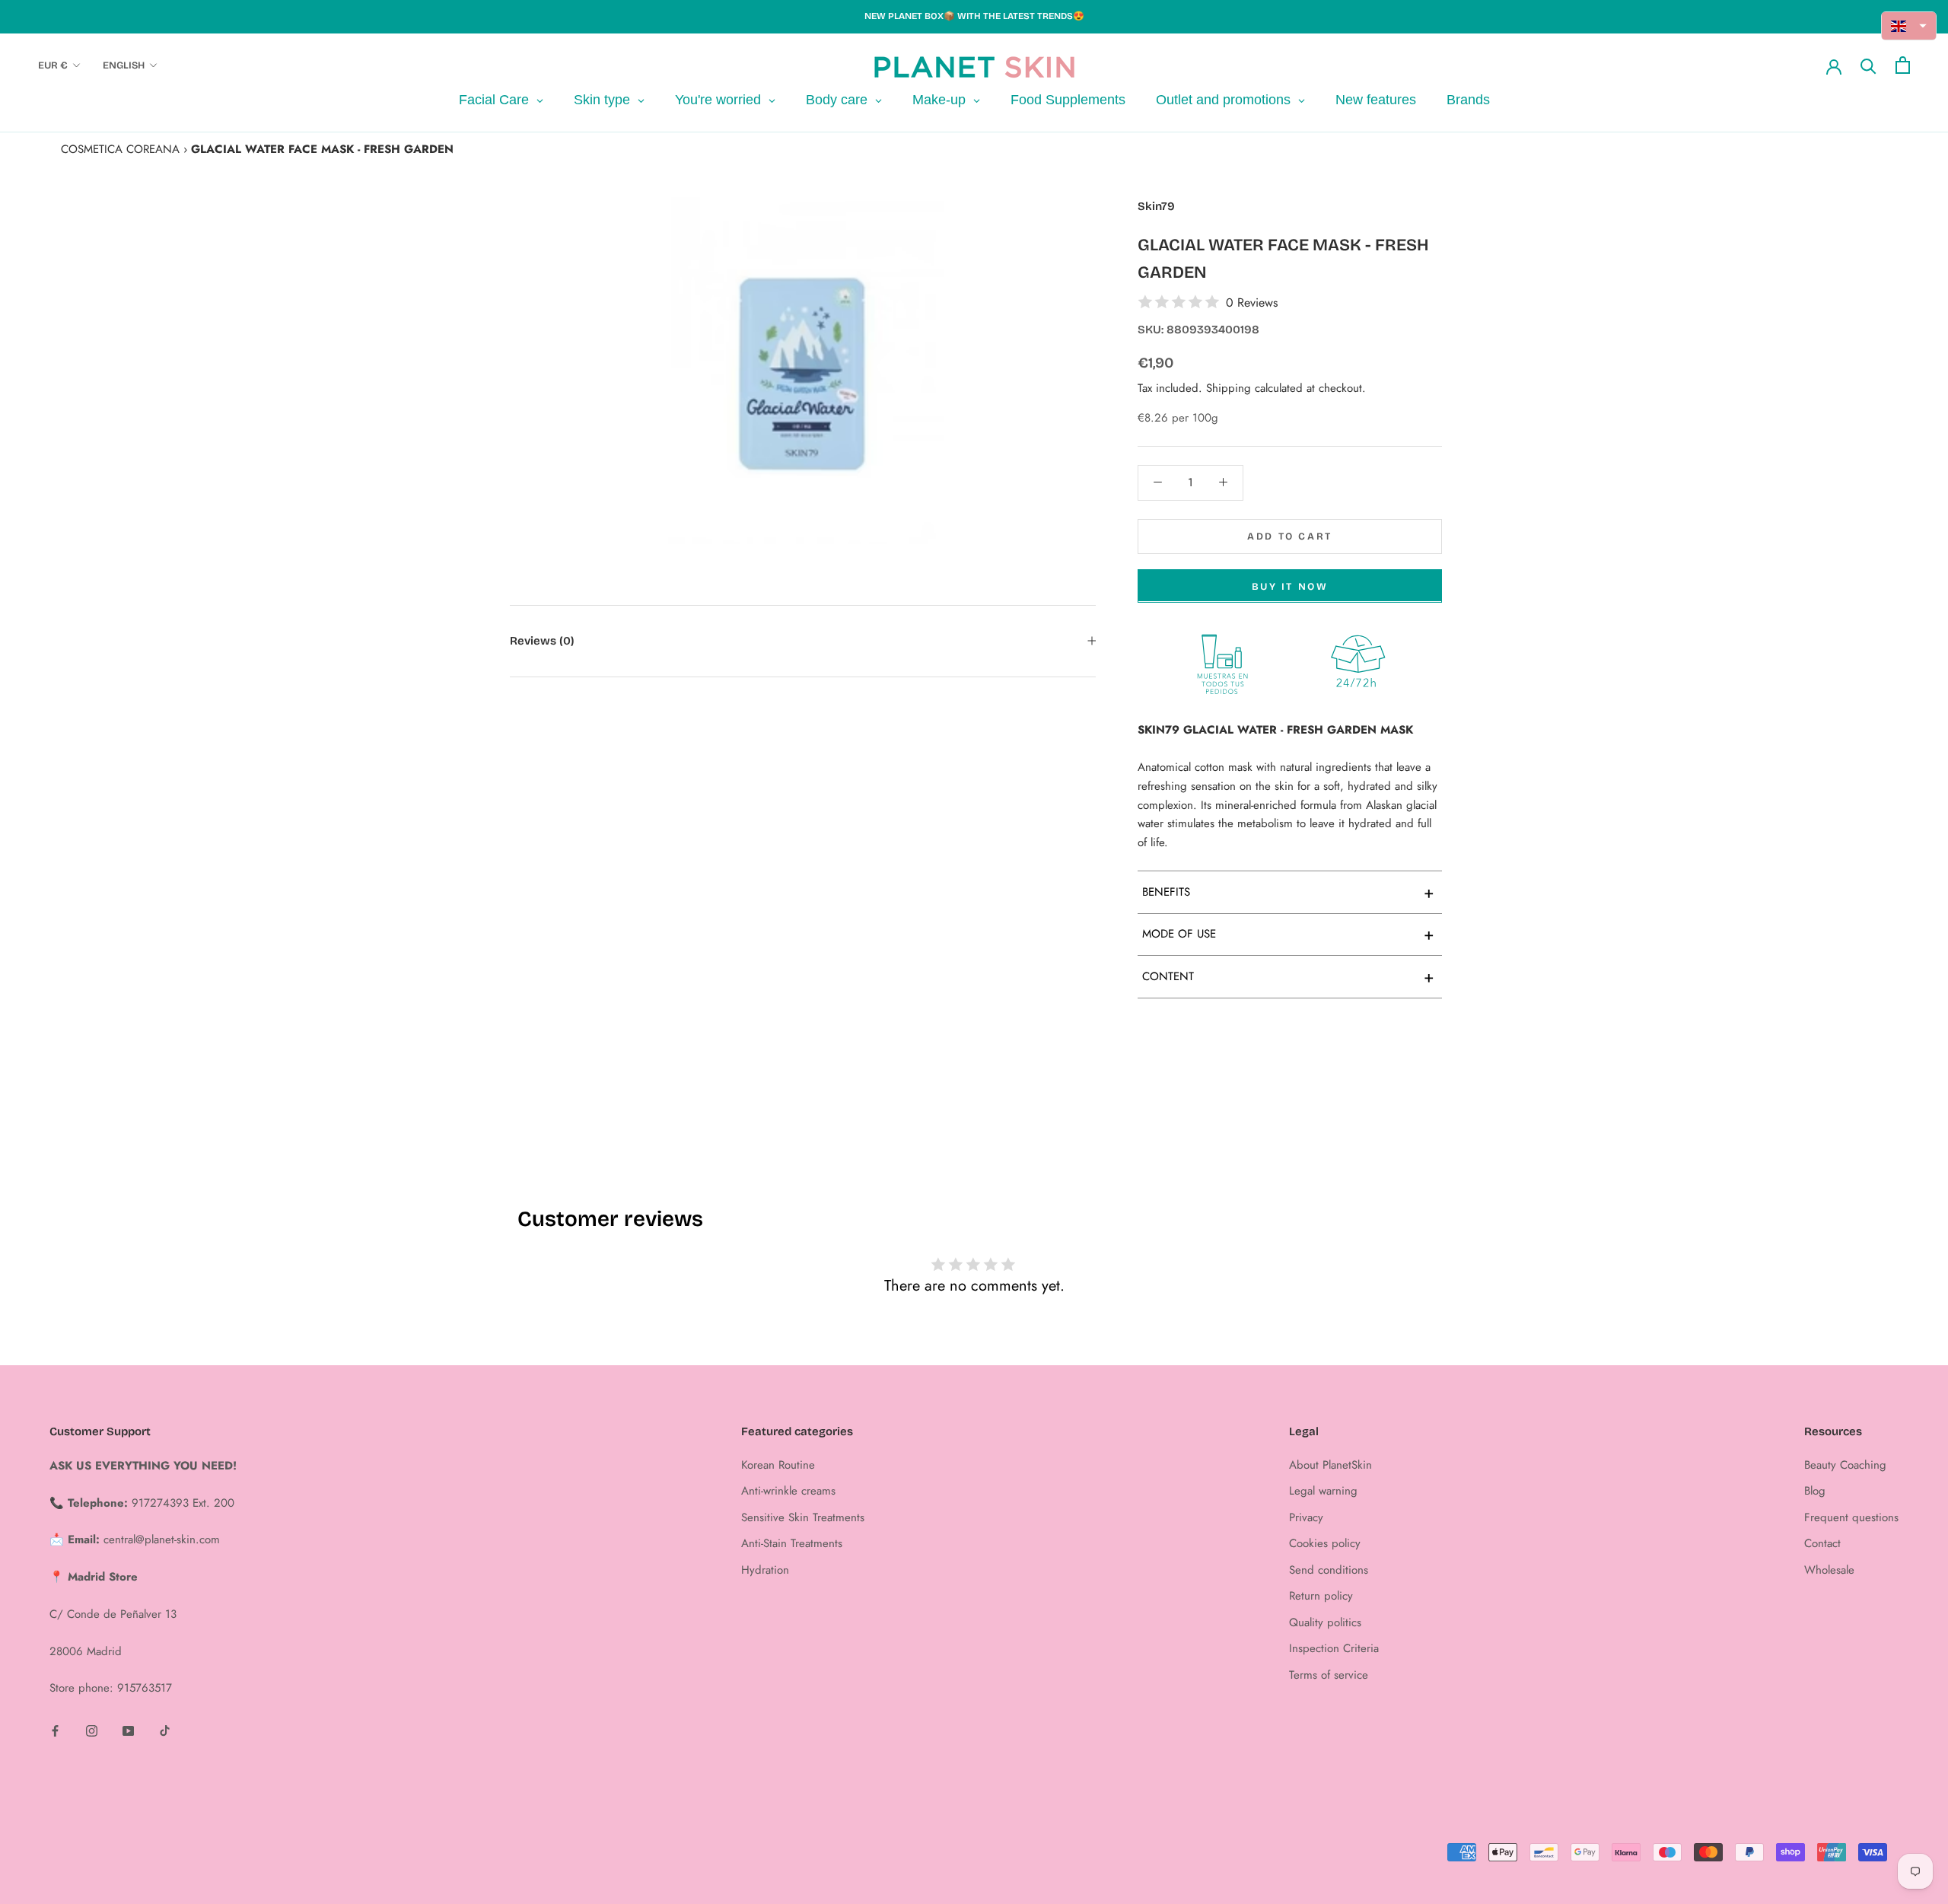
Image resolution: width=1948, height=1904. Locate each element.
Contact (1822, 1543)
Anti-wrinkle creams (788, 1491)
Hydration (765, 1570)
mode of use (1288, 934)
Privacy (1306, 1517)
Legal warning (1323, 1491)
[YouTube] (128, 1730)
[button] (1909, 26)
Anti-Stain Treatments (792, 1543)
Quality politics (1325, 1622)
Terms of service (1329, 1675)
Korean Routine (778, 1465)
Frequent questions (1851, 1517)
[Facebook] (55, 1730)
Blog (1815, 1491)
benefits (1288, 892)
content (1288, 976)
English (124, 65)
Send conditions (1329, 1570)
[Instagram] (92, 1730)
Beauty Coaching (1845, 1465)
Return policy (1321, 1596)
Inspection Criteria (1334, 1648)
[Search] (1868, 65)
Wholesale (1829, 1570)
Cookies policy (1325, 1543)
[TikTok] (165, 1730)
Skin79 (1156, 206)
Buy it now (1290, 586)
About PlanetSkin (1330, 1465)
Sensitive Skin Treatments (803, 1517)
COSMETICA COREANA (120, 149)
